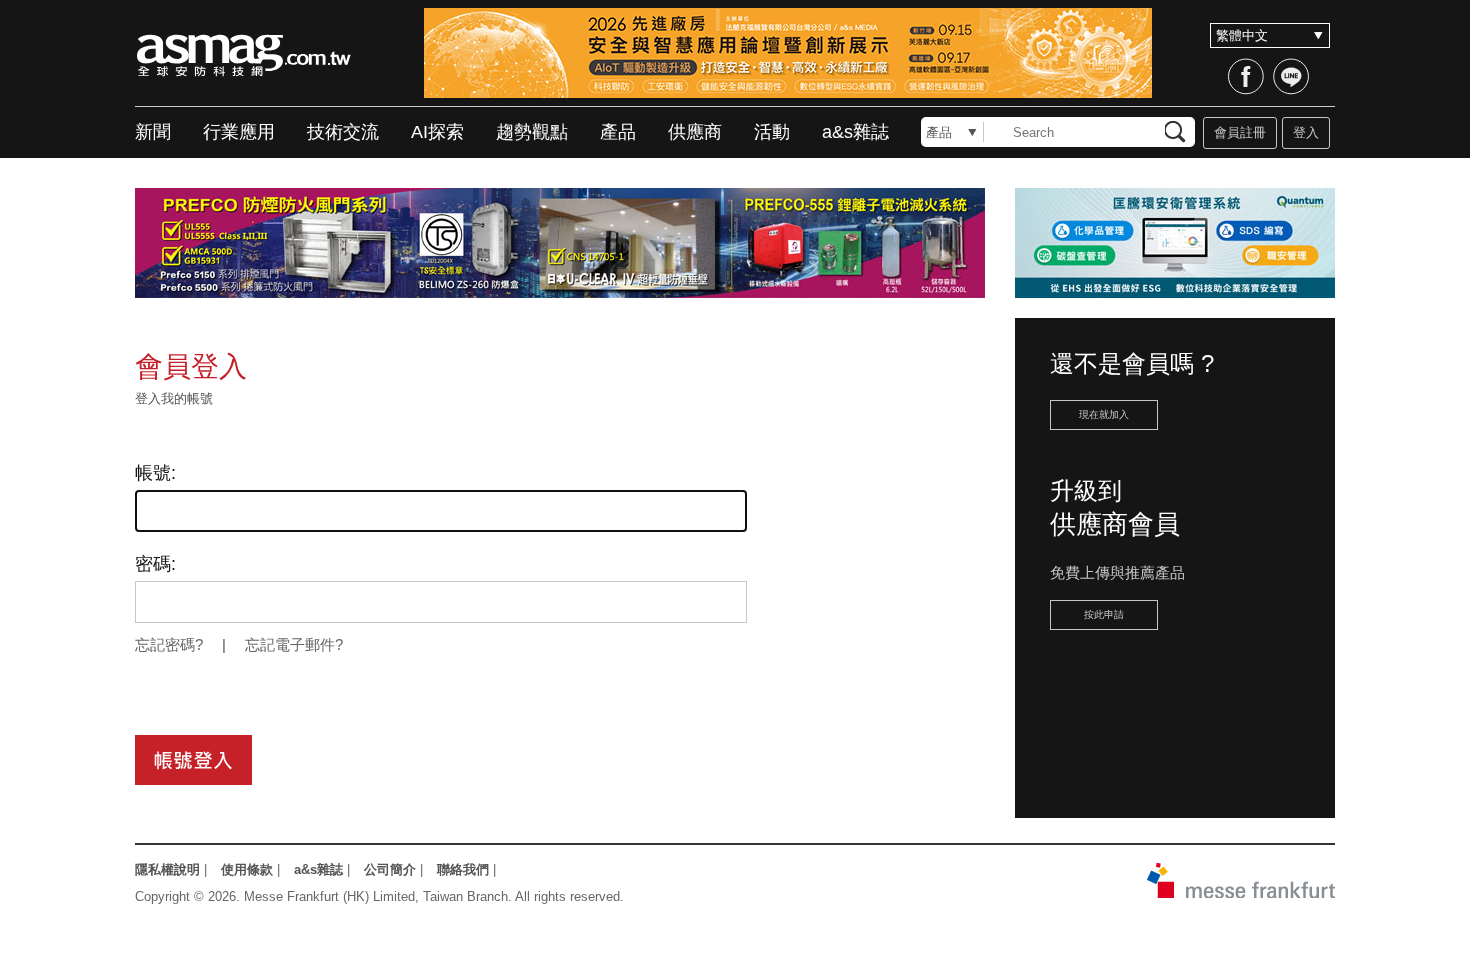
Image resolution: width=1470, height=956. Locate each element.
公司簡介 (390, 869)
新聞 (153, 132)
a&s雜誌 (855, 132)
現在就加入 (1104, 414)
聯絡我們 (463, 869)
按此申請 (1104, 614)
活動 (772, 132)
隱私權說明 (167, 869)
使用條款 (247, 869)
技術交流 (343, 132)
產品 (618, 132)
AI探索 (437, 132)
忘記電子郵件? (294, 644)
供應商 (695, 132)
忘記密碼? (169, 644)
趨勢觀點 (532, 132)
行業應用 (239, 132)
